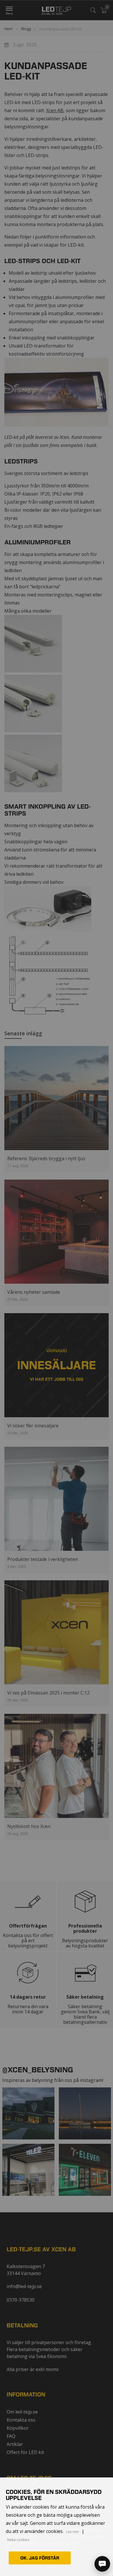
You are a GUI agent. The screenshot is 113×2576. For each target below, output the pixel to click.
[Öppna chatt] (102, 2564)
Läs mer (73, 2532)
